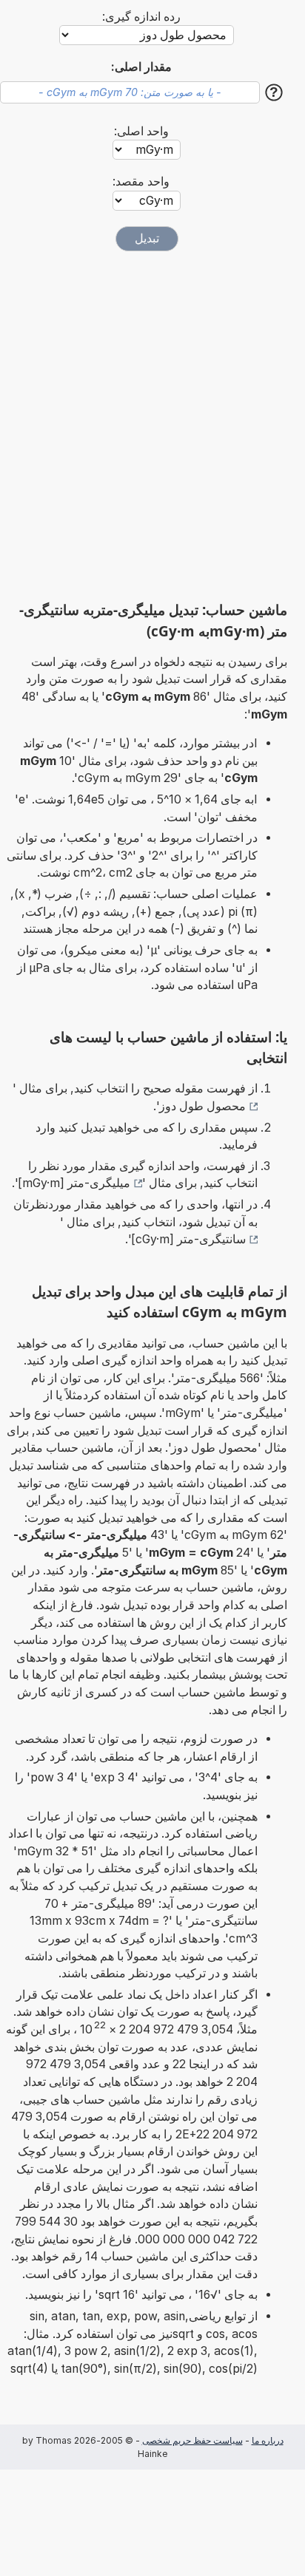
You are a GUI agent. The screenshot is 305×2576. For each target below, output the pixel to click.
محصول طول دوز (202, 1106)
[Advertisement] (152, 426)
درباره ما (268, 2440)
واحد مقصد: (141, 181)
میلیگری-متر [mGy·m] (74, 1183)
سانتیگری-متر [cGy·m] (188, 1239)
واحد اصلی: (141, 131)
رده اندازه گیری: (141, 17)
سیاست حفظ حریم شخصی (192, 2440)
